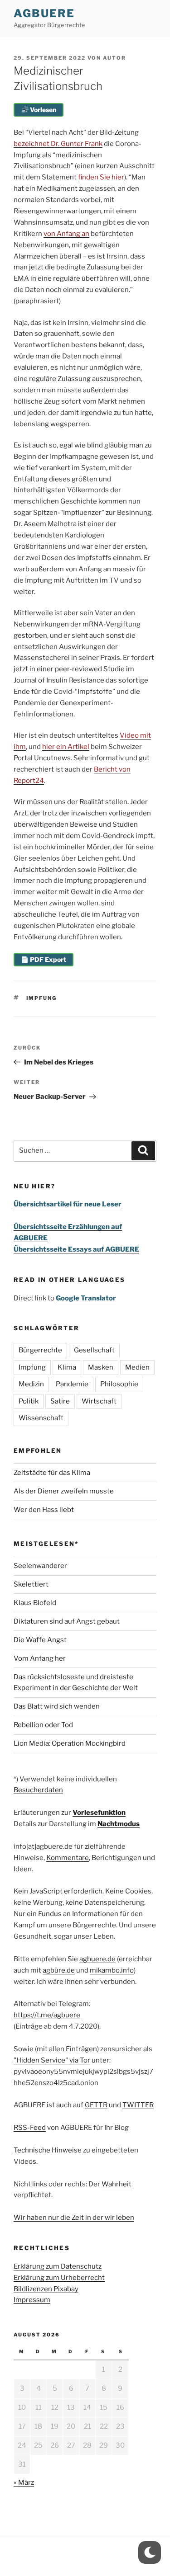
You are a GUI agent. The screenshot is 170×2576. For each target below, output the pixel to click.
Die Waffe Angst (40, 1640)
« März (24, 2482)
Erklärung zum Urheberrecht (59, 2278)
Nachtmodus (119, 1824)
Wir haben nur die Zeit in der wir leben (74, 2218)
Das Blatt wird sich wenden (57, 1706)
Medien (137, 1367)
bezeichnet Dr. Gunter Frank (58, 144)
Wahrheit (117, 2184)
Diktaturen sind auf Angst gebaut (67, 1621)
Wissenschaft (41, 1418)
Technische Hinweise (48, 2150)
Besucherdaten (38, 1790)
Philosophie (119, 1384)
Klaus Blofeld (35, 1603)
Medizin (31, 1384)
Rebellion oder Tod (43, 1725)
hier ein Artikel (66, 747)
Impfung (42, 998)
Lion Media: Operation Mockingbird (70, 1743)
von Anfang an (66, 234)
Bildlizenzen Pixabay (46, 2289)
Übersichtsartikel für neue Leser (68, 1204)
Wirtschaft (99, 1401)
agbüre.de (59, 1970)
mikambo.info (112, 1970)
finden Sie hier (101, 177)
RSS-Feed (30, 2128)
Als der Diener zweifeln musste (64, 1491)
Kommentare (68, 1858)
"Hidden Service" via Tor (52, 2060)
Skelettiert (31, 1584)
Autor (114, 58)
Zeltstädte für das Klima (52, 1473)
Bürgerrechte (40, 1350)
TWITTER (138, 2105)
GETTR (96, 2105)
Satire (60, 1401)
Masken (101, 1367)
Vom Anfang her (40, 1658)
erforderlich (83, 1891)
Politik (29, 1401)
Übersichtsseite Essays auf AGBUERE (76, 1249)
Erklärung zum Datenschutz (58, 2266)
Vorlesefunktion (99, 1813)
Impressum (32, 2300)
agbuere (44, 13)
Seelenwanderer (40, 1566)
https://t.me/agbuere (47, 2015)
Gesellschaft (94, 1350)
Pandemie (72, 1384)
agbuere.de (97, 1959)
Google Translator (86, 1298)
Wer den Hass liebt (44, 1510)
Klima (67, 1367)
